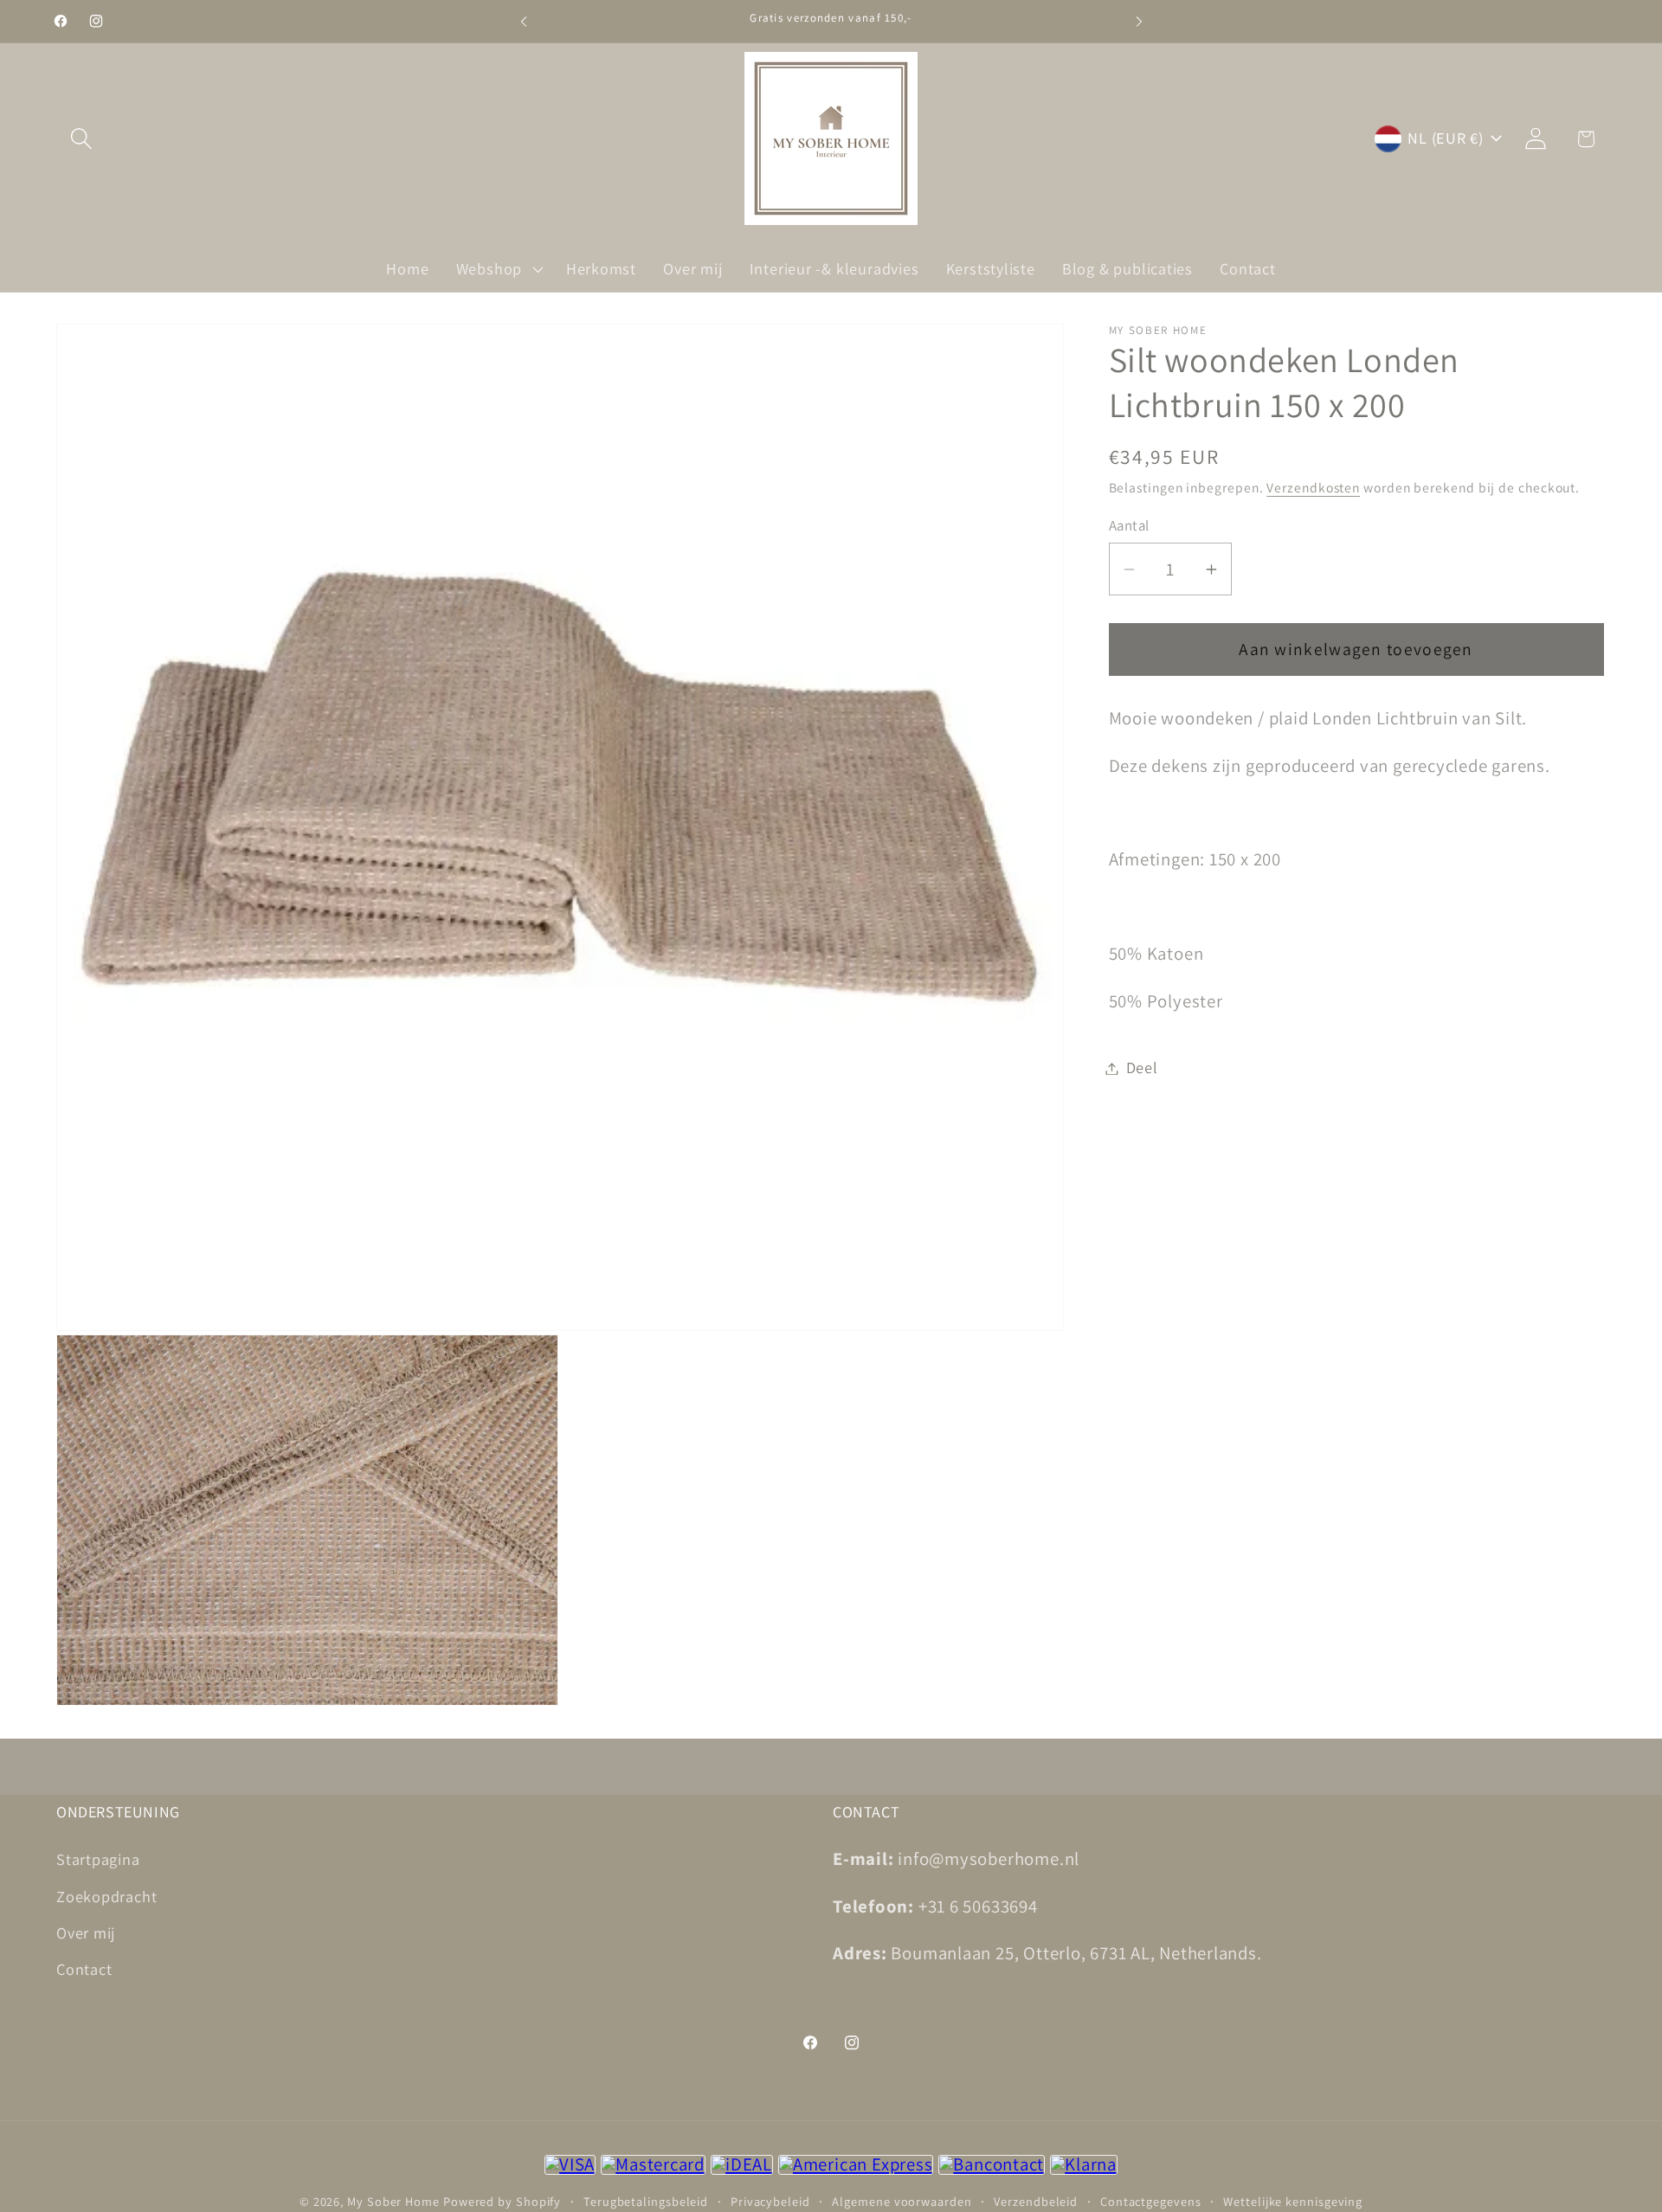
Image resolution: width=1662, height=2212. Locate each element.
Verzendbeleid (1036, 2201)
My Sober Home (393, 2201)
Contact (84, 1969)
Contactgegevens (1151, 2201)
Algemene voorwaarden (902, 2201)
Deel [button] (1142, 1068)
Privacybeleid (770, 2201)
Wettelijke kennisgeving (1293, 2201)
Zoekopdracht (106, 1895)
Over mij (86, 1932)
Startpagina (98, 1859)
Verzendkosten (1313, 488)
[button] (81, 139)
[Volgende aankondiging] (1139, 21)
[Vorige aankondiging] (524, 21)
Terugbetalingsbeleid (646, 2201)
